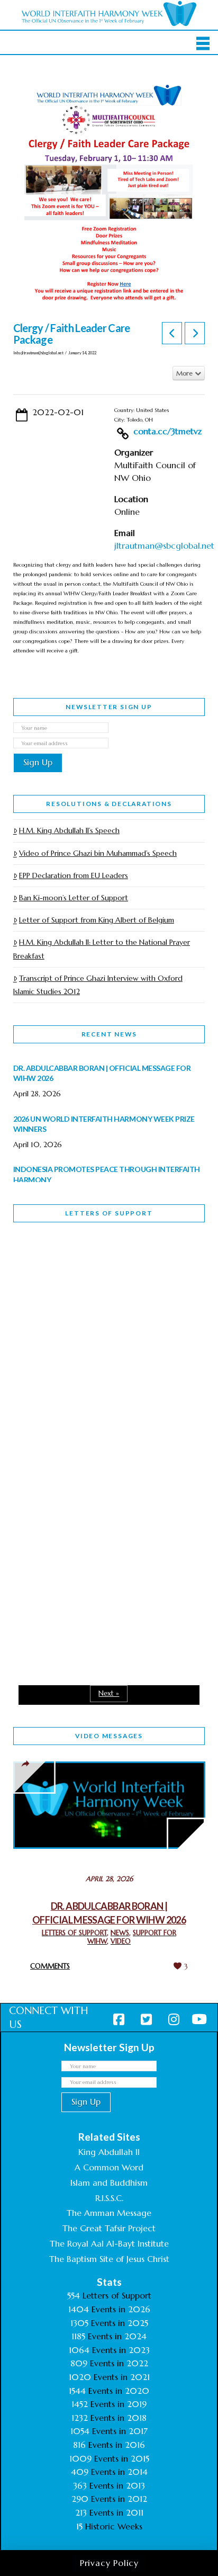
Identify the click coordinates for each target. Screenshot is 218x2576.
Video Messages (109, 1736)
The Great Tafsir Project (109, 2228)
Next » (109, 1693)
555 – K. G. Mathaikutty (87, 1274)
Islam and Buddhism (109, 2183)
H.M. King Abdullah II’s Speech (69, 830)
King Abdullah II (109, 2152)
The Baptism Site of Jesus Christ (109, 2259)
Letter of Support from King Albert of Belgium (97, 920)
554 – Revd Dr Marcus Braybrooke (83, 1425)
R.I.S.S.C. (109, 2198)
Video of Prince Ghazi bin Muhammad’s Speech (98, 853)
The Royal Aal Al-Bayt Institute (109, 2243)
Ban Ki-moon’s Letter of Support (74, 898)
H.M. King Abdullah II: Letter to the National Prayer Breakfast (102, 949)
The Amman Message (109, 2213)
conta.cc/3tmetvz (167, 431)
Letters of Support (109, 1213)
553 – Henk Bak (68, 1562)
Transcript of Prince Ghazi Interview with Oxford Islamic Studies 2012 (98, 985)
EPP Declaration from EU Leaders (74, 875)
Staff (40, 1350)
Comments (50, 1966)
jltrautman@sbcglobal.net (164, 545)
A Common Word (109, 2167)
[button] (203, 43)
